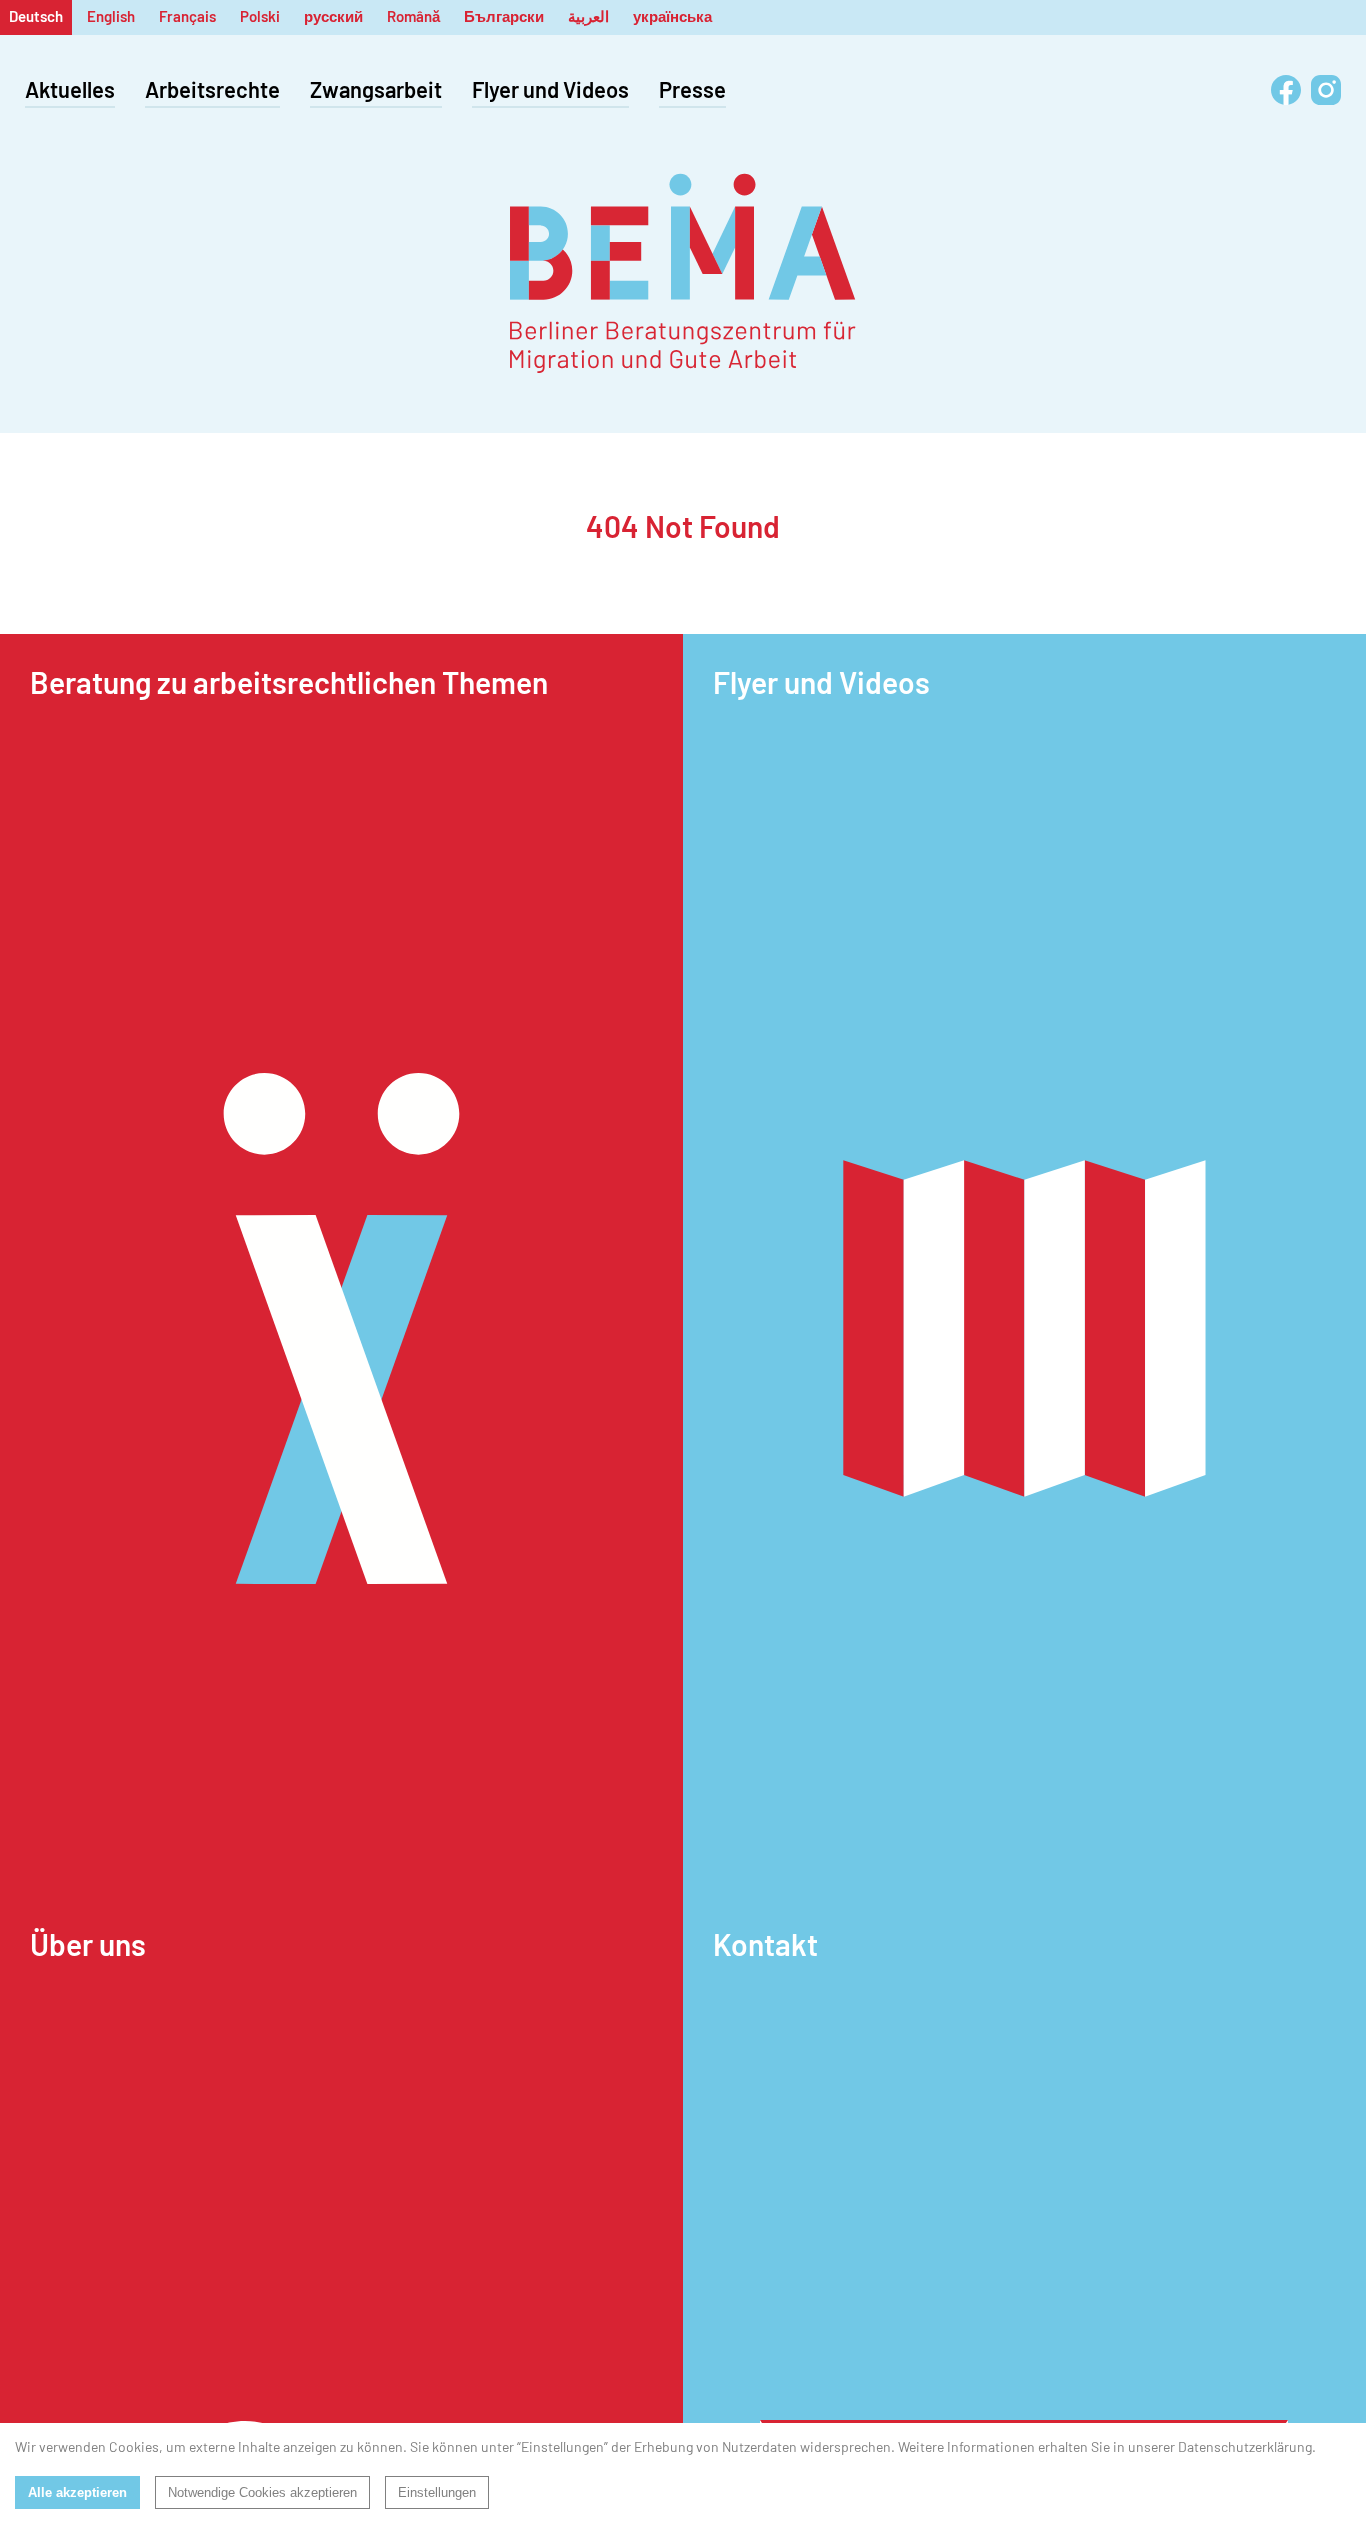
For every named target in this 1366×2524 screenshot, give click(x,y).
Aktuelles (70, 89)
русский (333, 16)
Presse (692, 89)
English (111, 16)
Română (413, 16)
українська (672, 16)
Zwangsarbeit (376, 89)
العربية (588, 16)
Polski (260, 16)
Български (504, 16)
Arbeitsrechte (212, 89)
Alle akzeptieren (77, 2492)
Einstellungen (437, 2492)
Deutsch (36, 16)
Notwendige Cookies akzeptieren (262, 2492)
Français (187, 16)
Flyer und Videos (550, 89)
